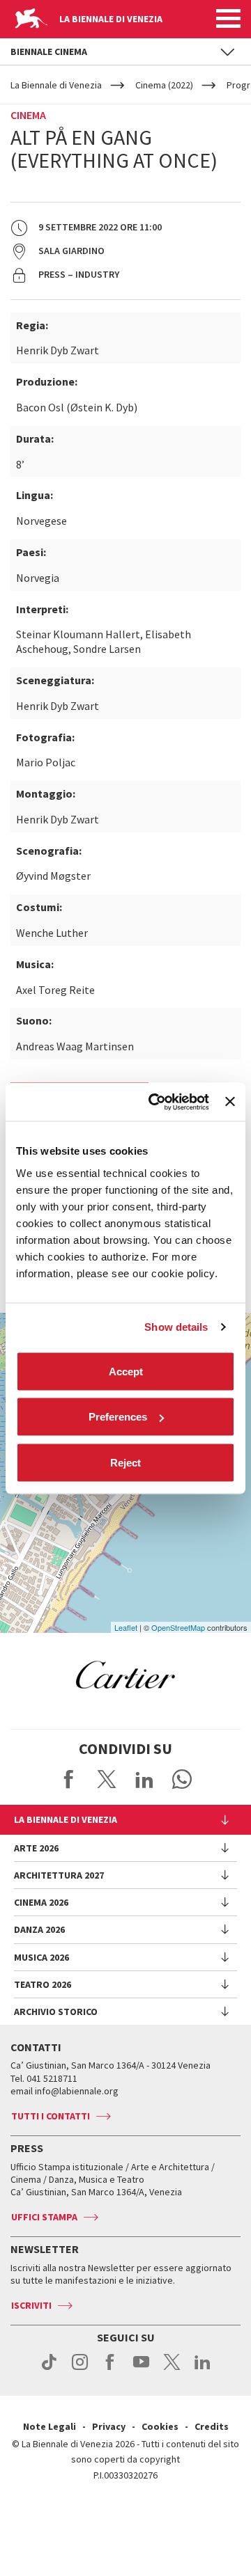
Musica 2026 (41, 1957)
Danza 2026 (39, 1929)
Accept (126, 1371)
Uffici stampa (44, 2217)
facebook (111, 2369)
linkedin (203, 2369)
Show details (176, 1327)
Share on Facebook (69, 1779)
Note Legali (50, 2426)
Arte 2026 (36, 1848)
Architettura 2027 (59, 1875)
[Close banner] (230, 1102)
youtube (141, 2369)
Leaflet (126, 1627)
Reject (125, 1462)
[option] (125, 1675)
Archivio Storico (56, 2012)
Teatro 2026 (43, 1984)
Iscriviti (31, 2305)
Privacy (109, 2426)
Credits (212, 2426)
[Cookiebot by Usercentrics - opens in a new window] (155, 1102)
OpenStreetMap (178, 1627)
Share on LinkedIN (144, 1779)
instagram (80, 2369)
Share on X (107, 1779)
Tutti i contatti (51, 2116)
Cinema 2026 (41, 1902)
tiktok (49, 2369)
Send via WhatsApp (182, 1779)
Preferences (118, 1417)
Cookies (160, 2426)
